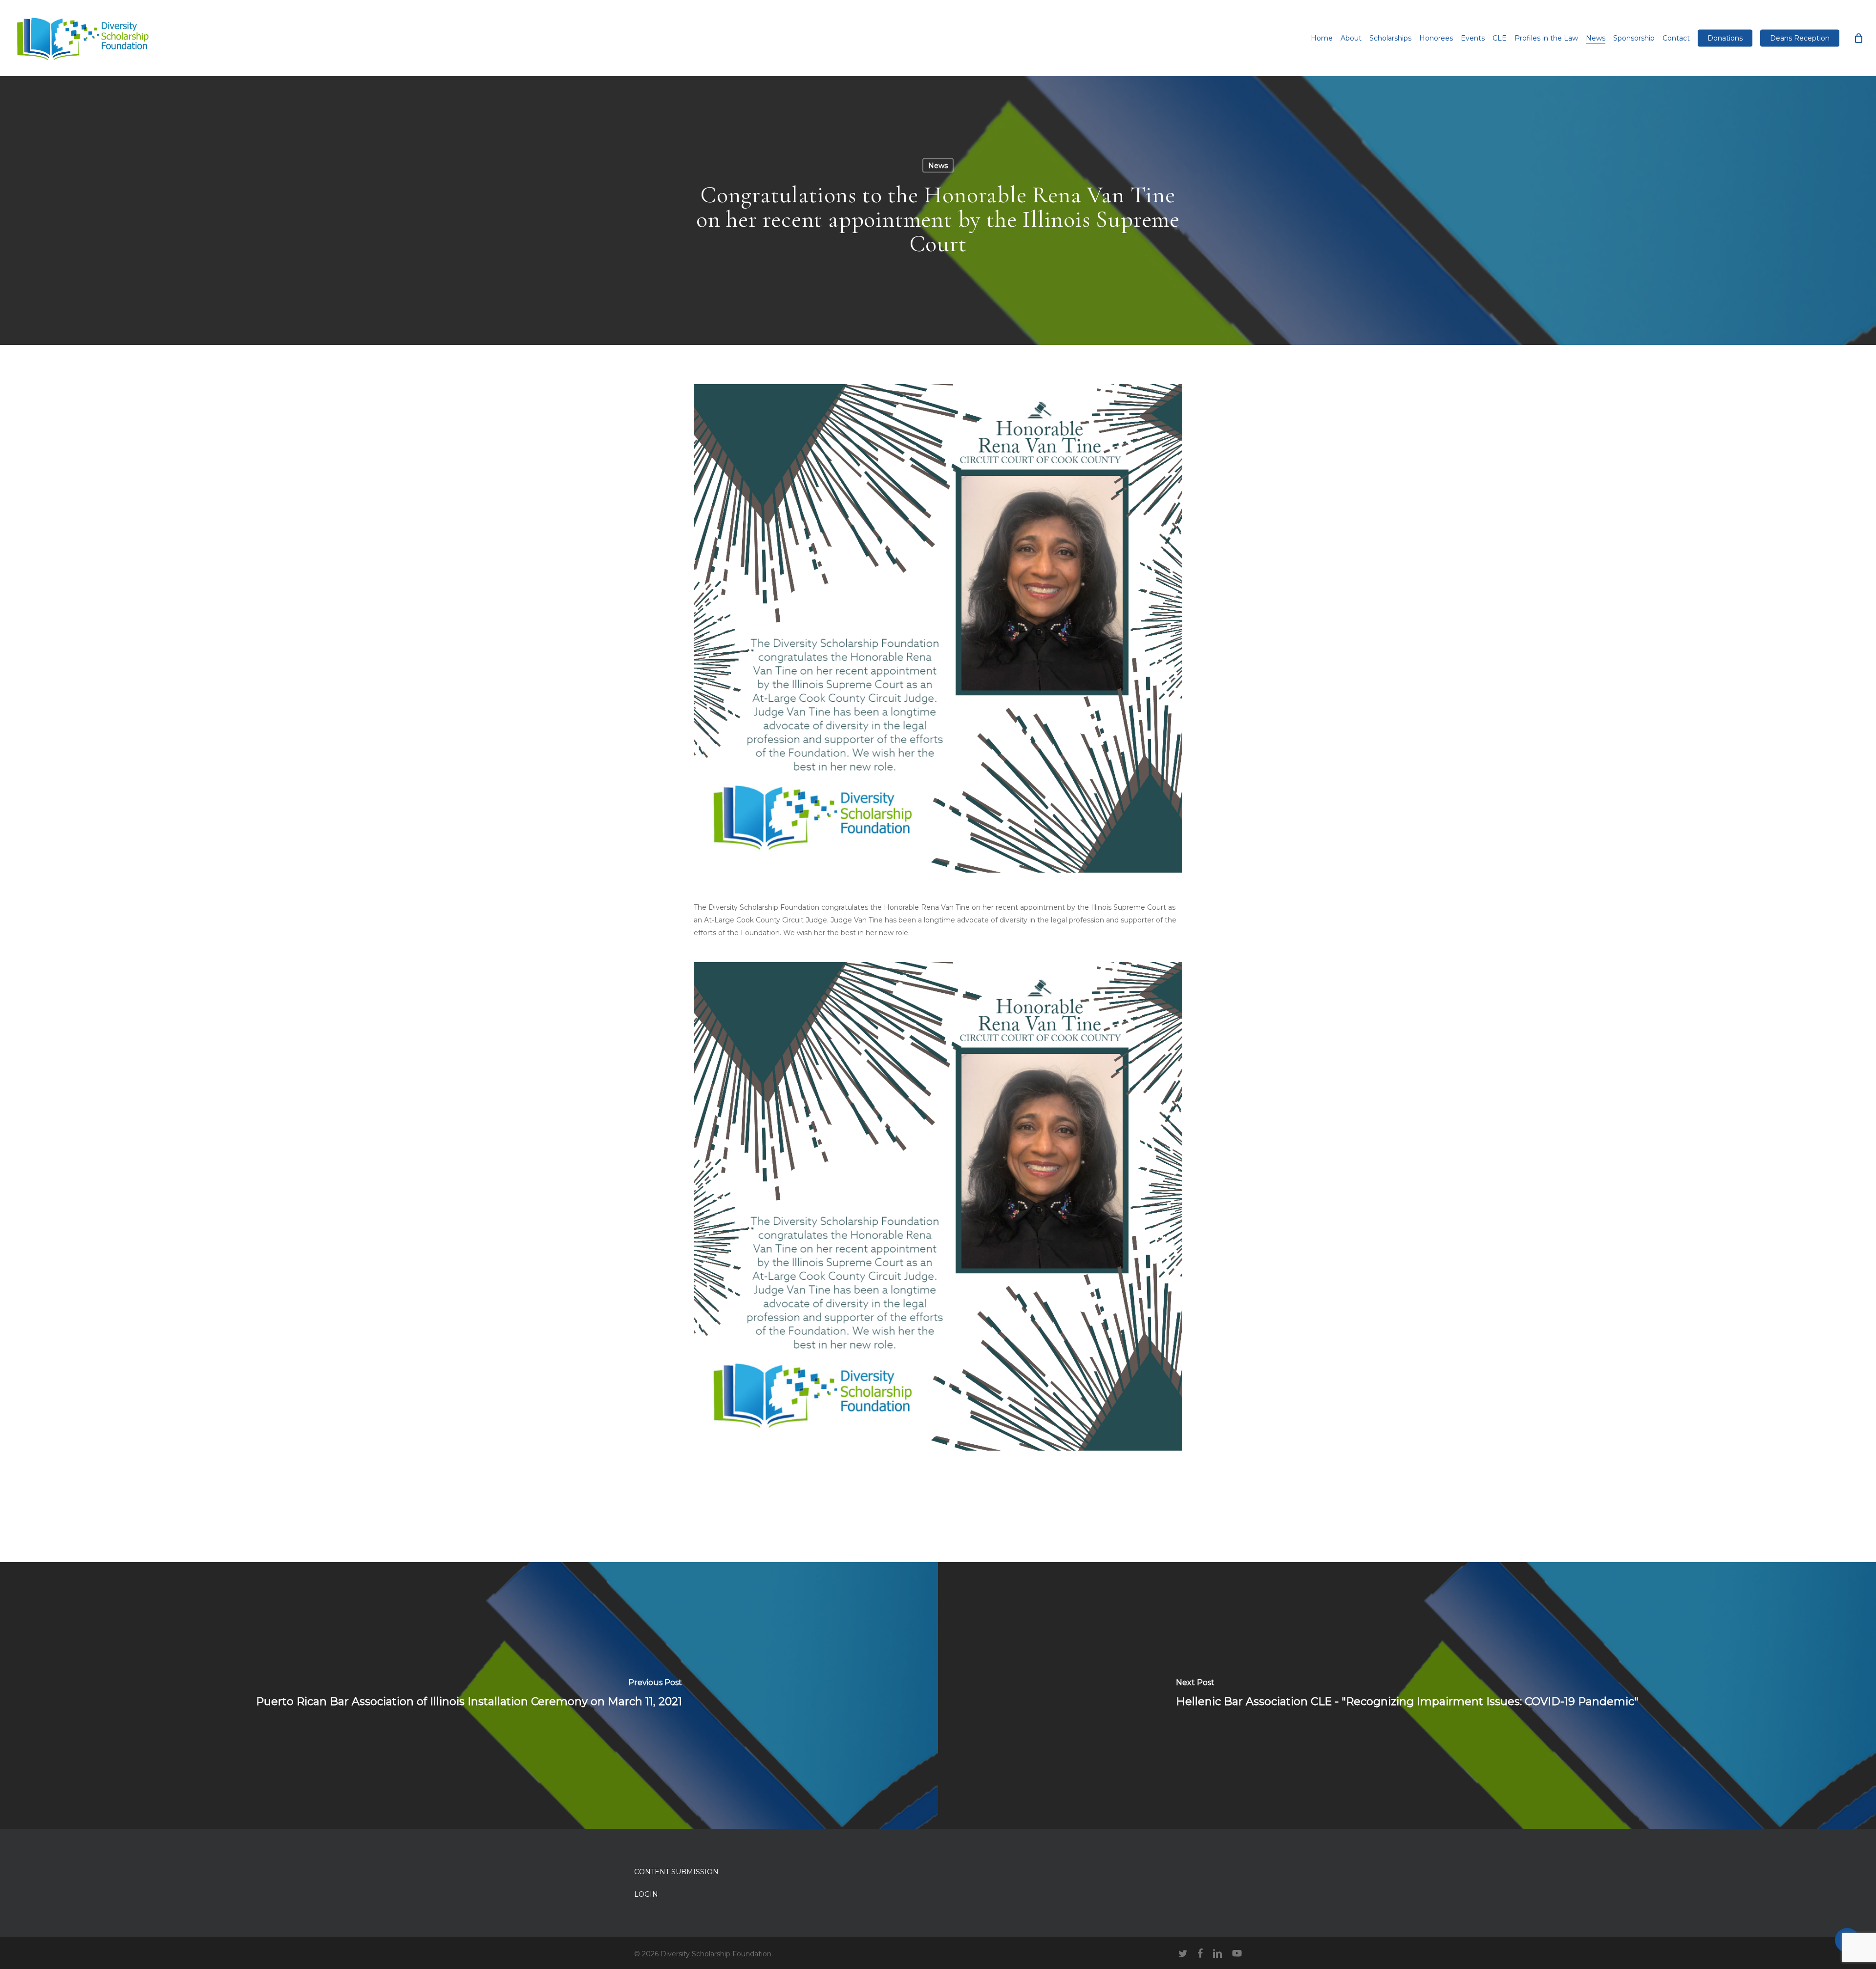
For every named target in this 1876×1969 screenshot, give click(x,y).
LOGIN (646, 1894)
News (938, 166)
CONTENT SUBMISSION (676, 1872)
